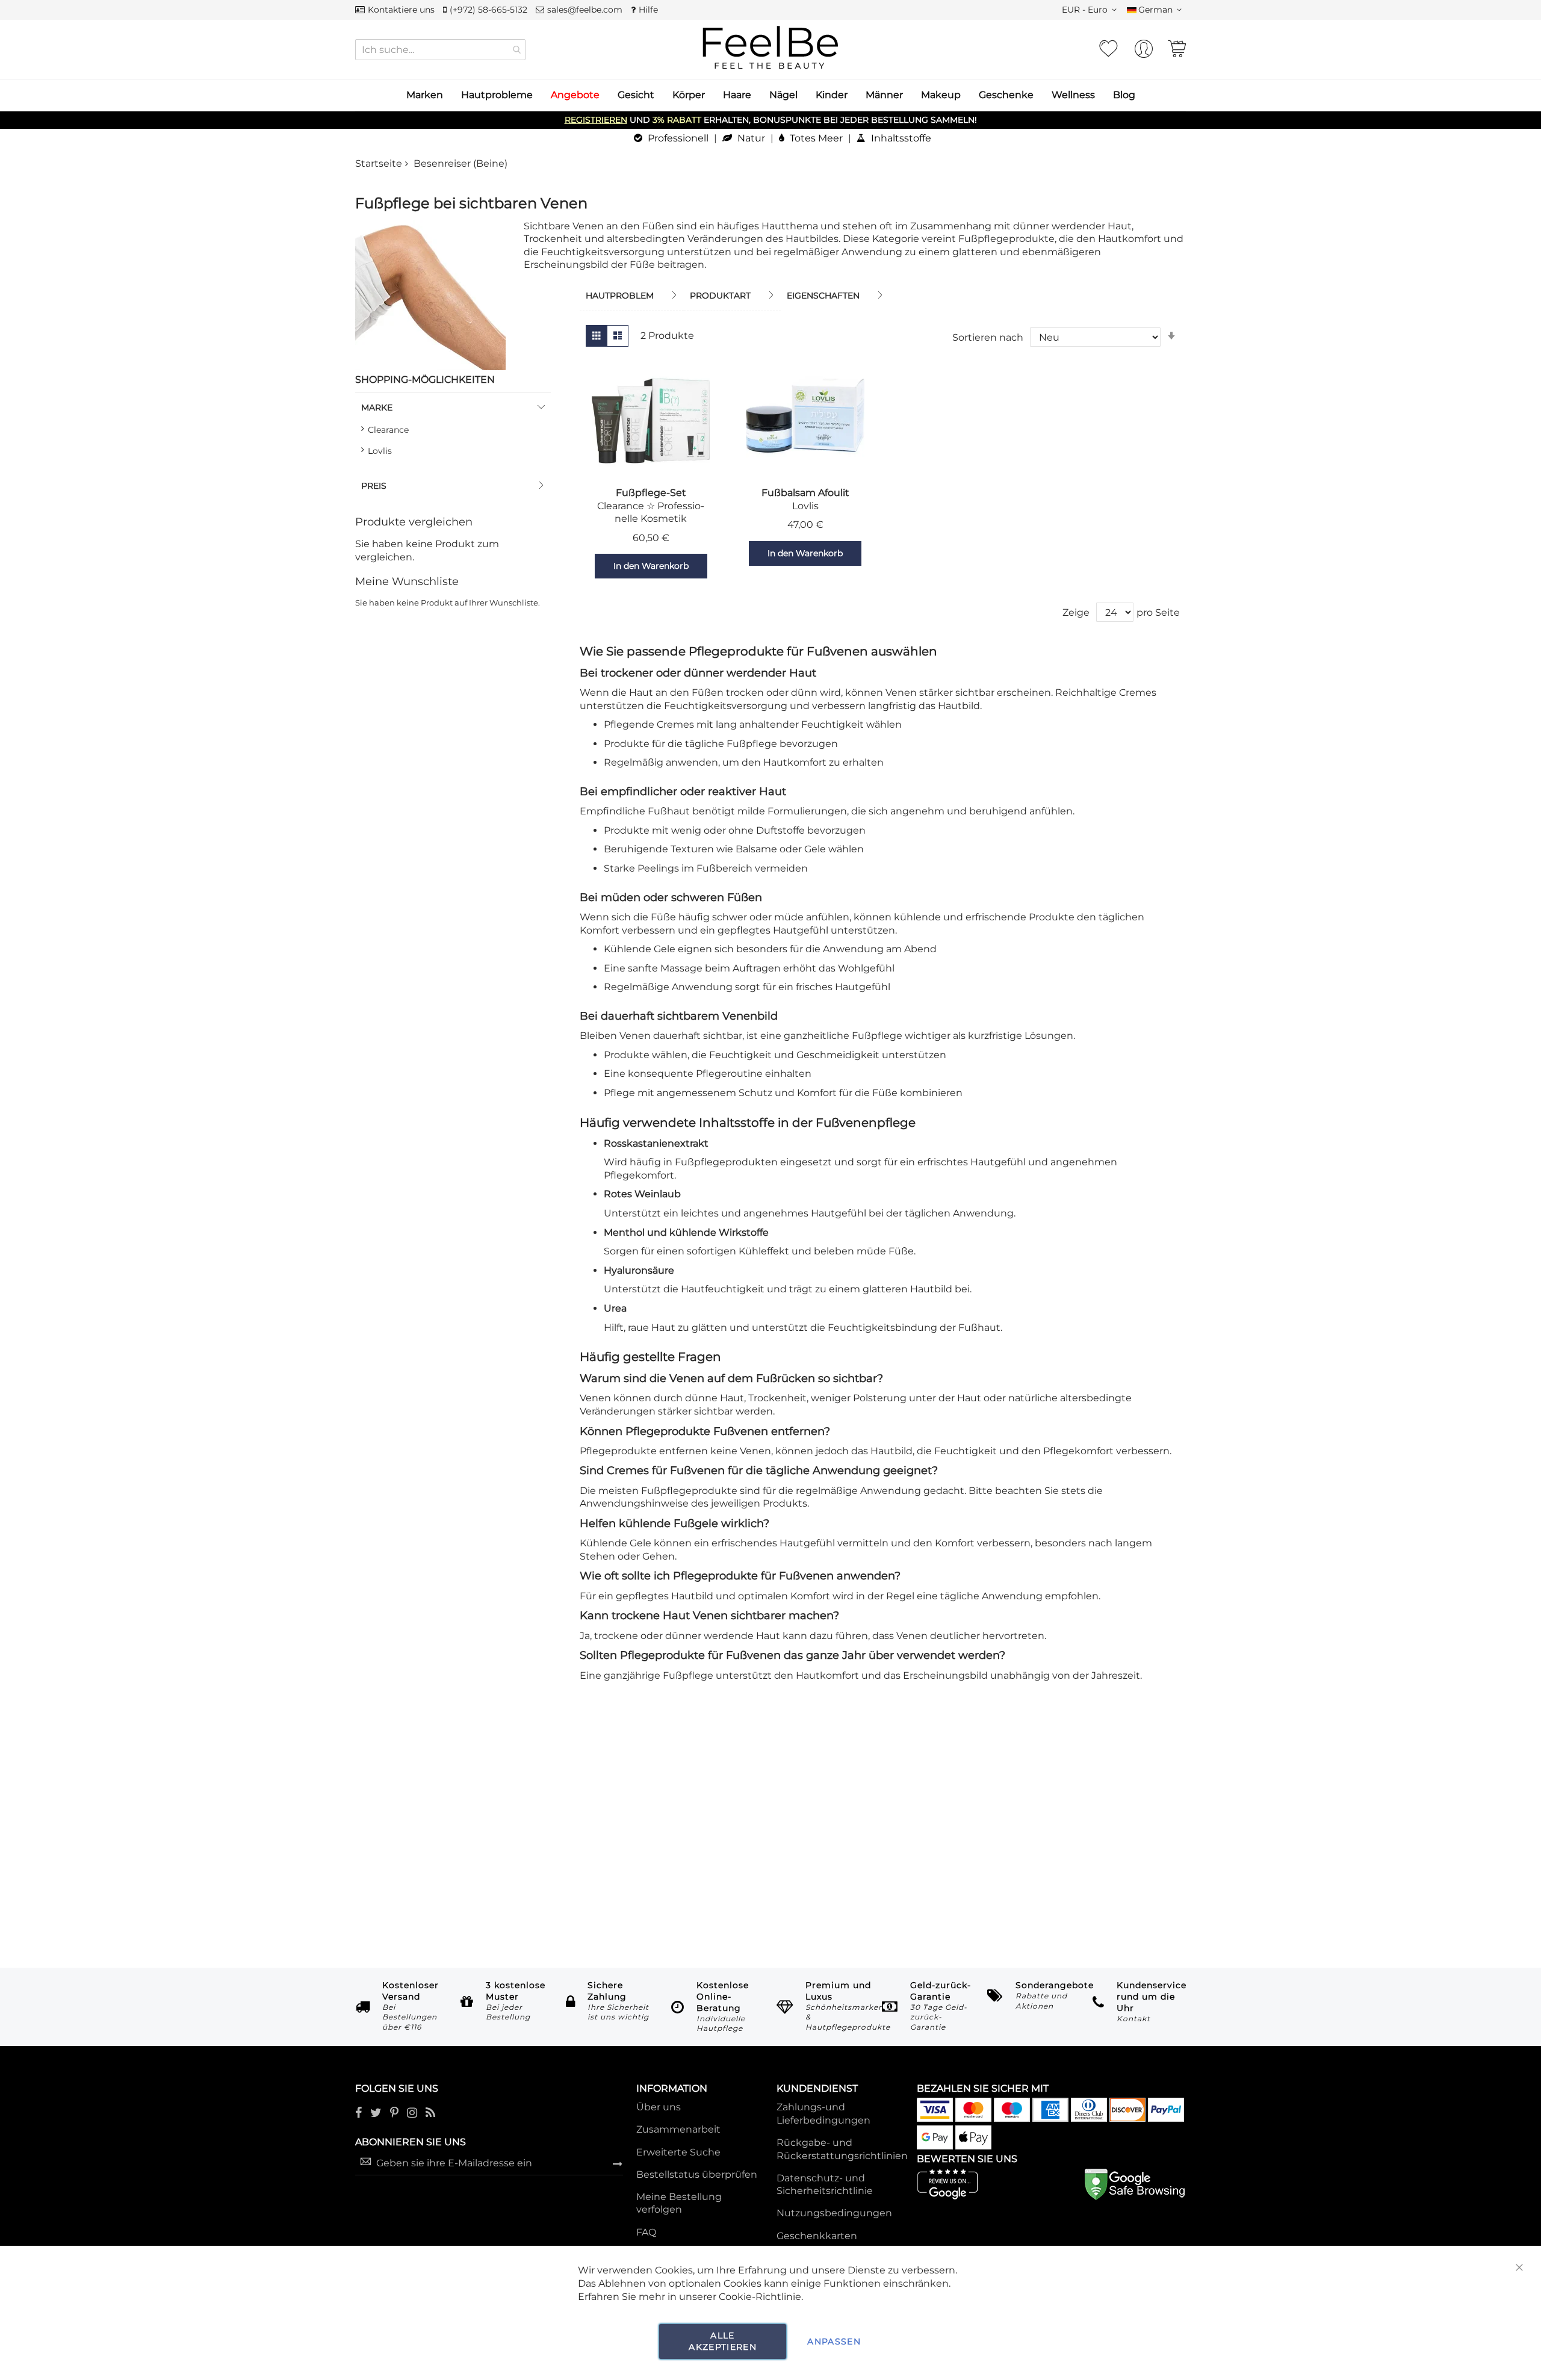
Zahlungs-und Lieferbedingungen (823, 2114)
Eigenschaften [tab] (823, 296)
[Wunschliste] (1108, 49)
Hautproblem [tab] (620, 296)
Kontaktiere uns (401, 10)
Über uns (659, 2107)
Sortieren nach (988, 337)
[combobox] (440, 50)
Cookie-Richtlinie (760, 2297)
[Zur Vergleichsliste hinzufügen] (722, 566)
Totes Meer (815, 138)
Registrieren (596, 120)
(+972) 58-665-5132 (488, 10)
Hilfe (648, 10)
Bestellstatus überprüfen (697, 2174)
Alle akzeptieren (723, 2341)
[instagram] (412, 2114)
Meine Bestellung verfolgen (679, 2203)
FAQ (646, 2232)
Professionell (677, 138)
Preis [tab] (374, 486)
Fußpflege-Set (651, 493)
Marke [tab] (377, 408)
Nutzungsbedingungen (834, 2213)
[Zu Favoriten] (580, 566)
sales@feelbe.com (585, 10)
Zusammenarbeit (678, 2129)
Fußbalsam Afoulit (805, 493)
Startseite (379, 163)
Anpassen (834, 2341)
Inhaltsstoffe (900, 138)
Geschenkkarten (817, 2236)
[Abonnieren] (618, 2163)
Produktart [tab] (720, 296)
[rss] (430, 2114)
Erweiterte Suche (678, 2152)
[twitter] (376, 2114)
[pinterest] (394, 2114)
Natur (750, 138)
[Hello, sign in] (1144, 52)
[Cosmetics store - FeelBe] (770, 48)
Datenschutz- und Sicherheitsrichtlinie (825, 2185)
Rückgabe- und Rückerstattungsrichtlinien (842, 2149)
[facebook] (358, 2114)
